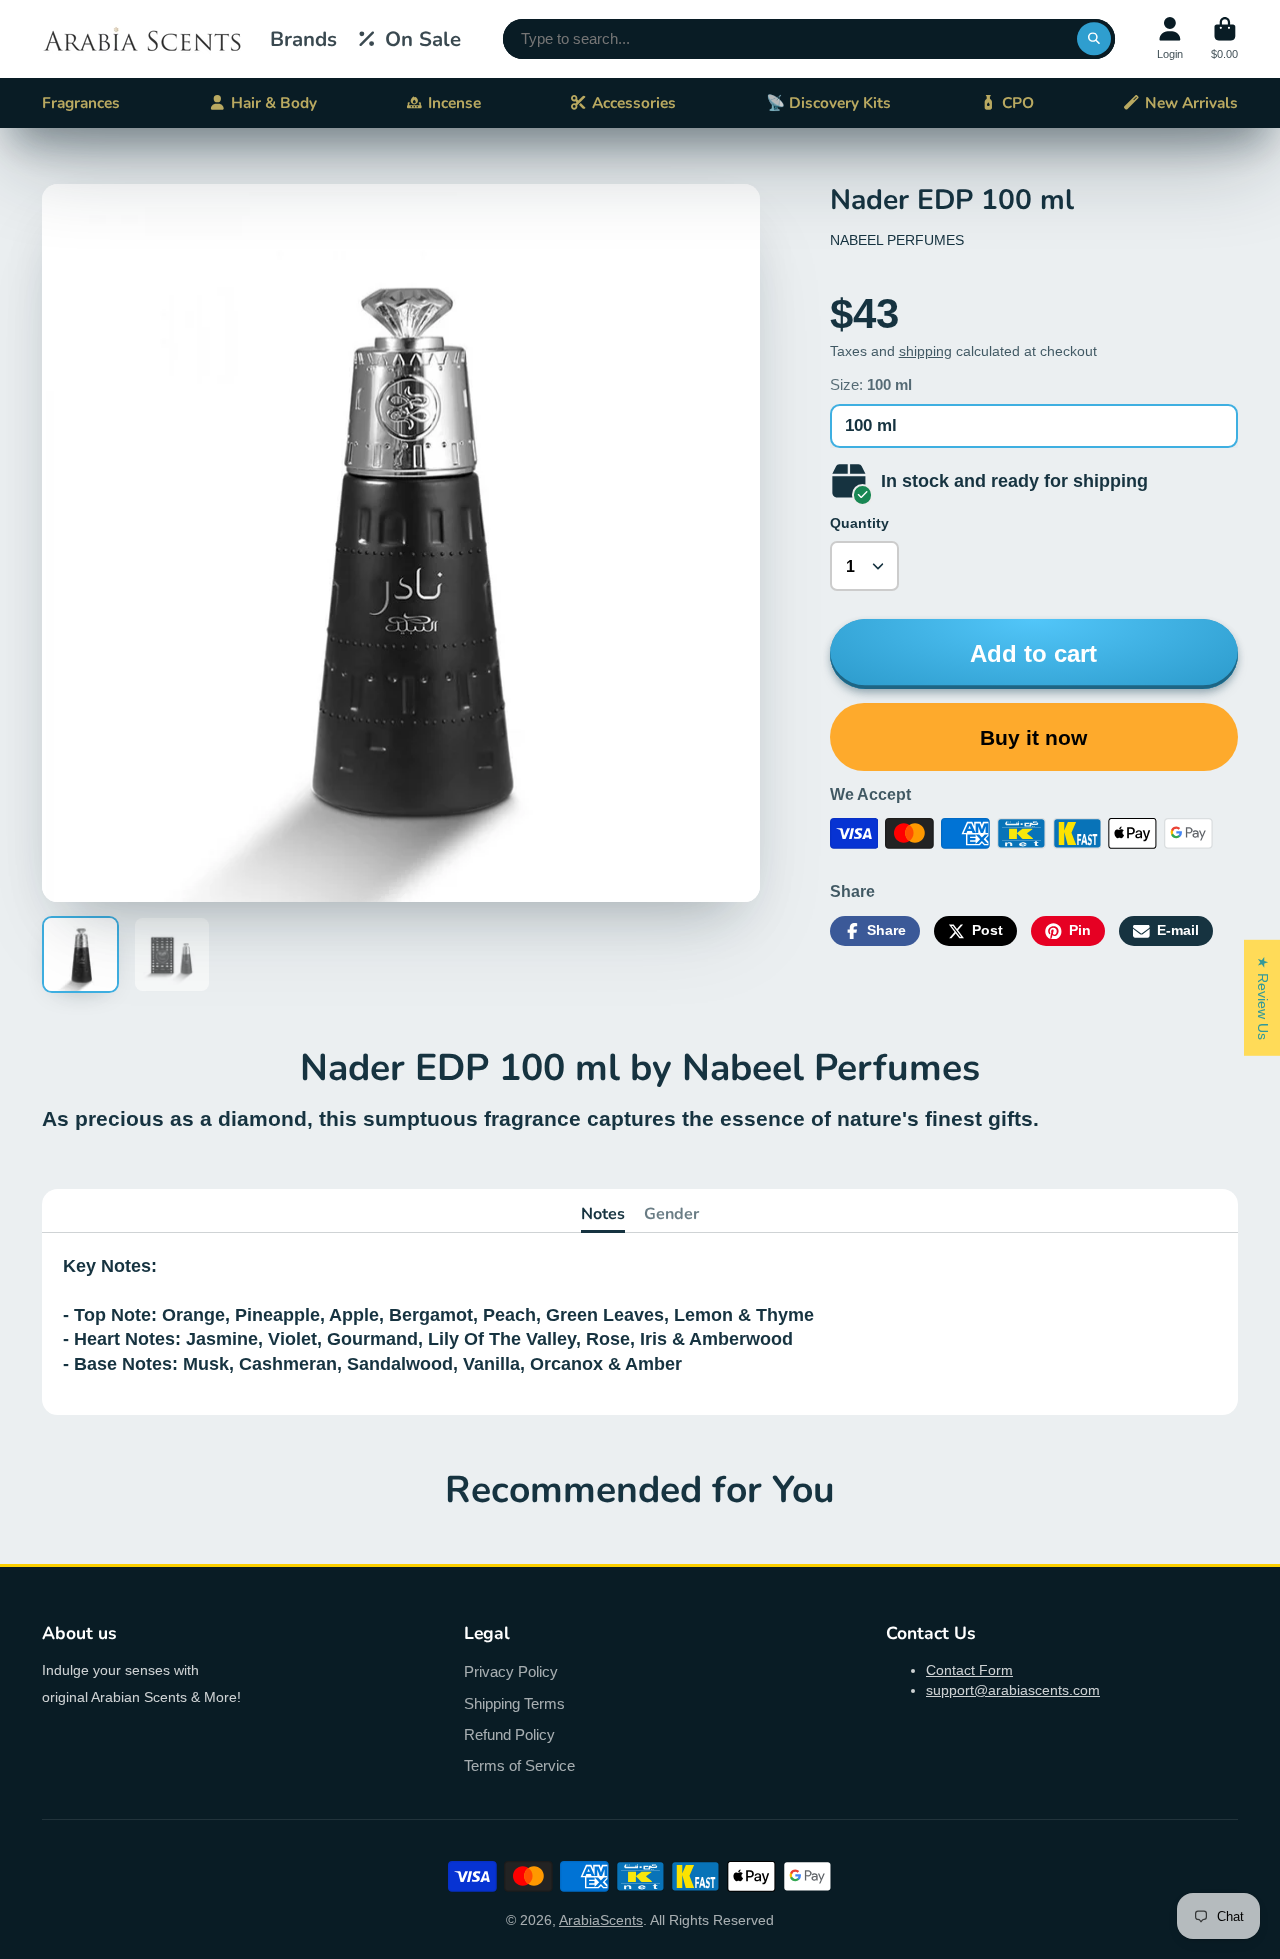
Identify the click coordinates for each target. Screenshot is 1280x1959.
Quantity (859, 523)
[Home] (142, 39)
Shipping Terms (514, 1703)
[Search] (1094, 39)
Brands (303, 39)
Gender (671, 1214)
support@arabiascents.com (1013, 1690)
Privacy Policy (511, 1671)
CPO (1018, 102)
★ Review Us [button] (1263, 997)
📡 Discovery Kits (828, 102)
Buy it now (1033, 737)
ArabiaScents (601, 1920)
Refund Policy (509, 1734)
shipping (925, 351)
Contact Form (969, 1670)
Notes (603, 1214)
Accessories (634, 102)
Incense (454, 102)
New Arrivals (1191, 102)
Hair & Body (274, 102)
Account (1170, 38)
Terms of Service (519, 1765)
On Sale (423, 39)
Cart (1224, 38)
